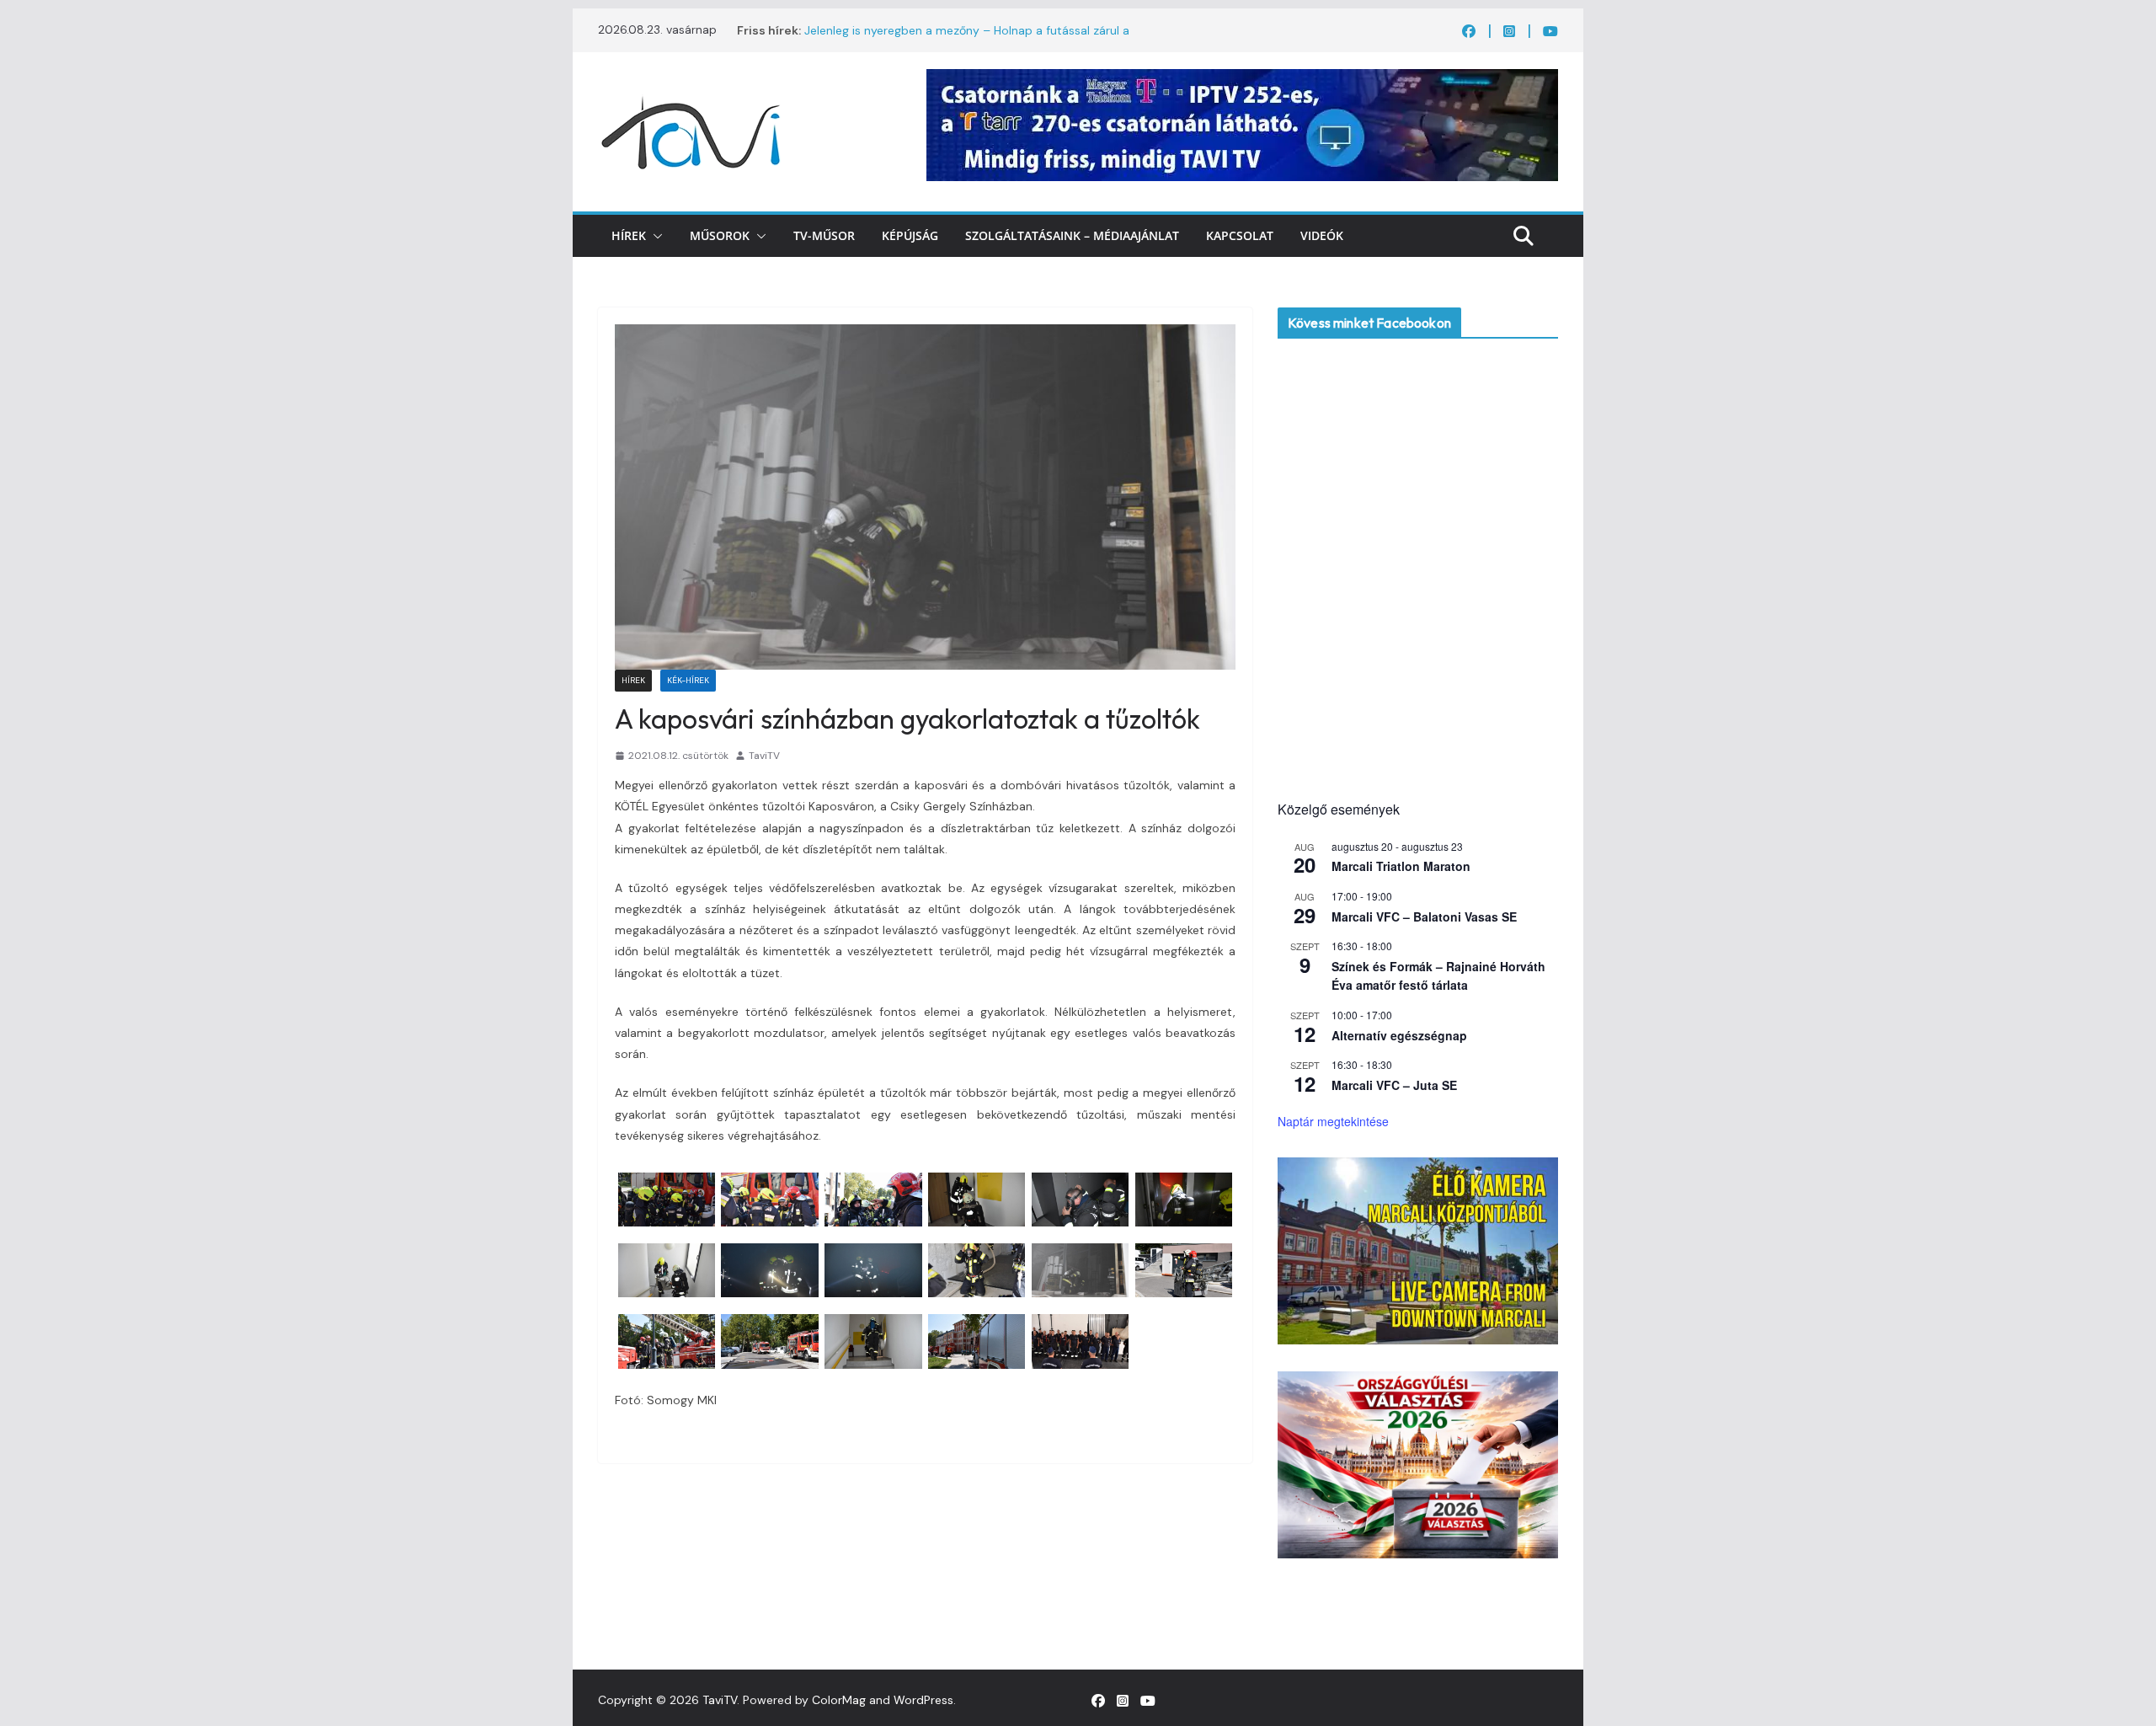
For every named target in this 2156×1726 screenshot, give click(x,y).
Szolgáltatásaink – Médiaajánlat (1072, 235)
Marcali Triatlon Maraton (1401, 866)
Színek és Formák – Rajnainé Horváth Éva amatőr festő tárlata (1438, 976)
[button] (654, 236)
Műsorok (720, 235)
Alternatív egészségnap (1399, 1035)
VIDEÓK (1322, 235)
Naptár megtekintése (1333, 1121)
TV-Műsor (824, 235)
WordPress (923, 1700)
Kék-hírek (688, 680)
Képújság (910, 235)
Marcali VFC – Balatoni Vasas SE (1424, 916)
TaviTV (764, 756)
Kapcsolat (1240, 235)
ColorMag (839, 1700)
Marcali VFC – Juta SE (1394, 1085)
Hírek (629, 235)
